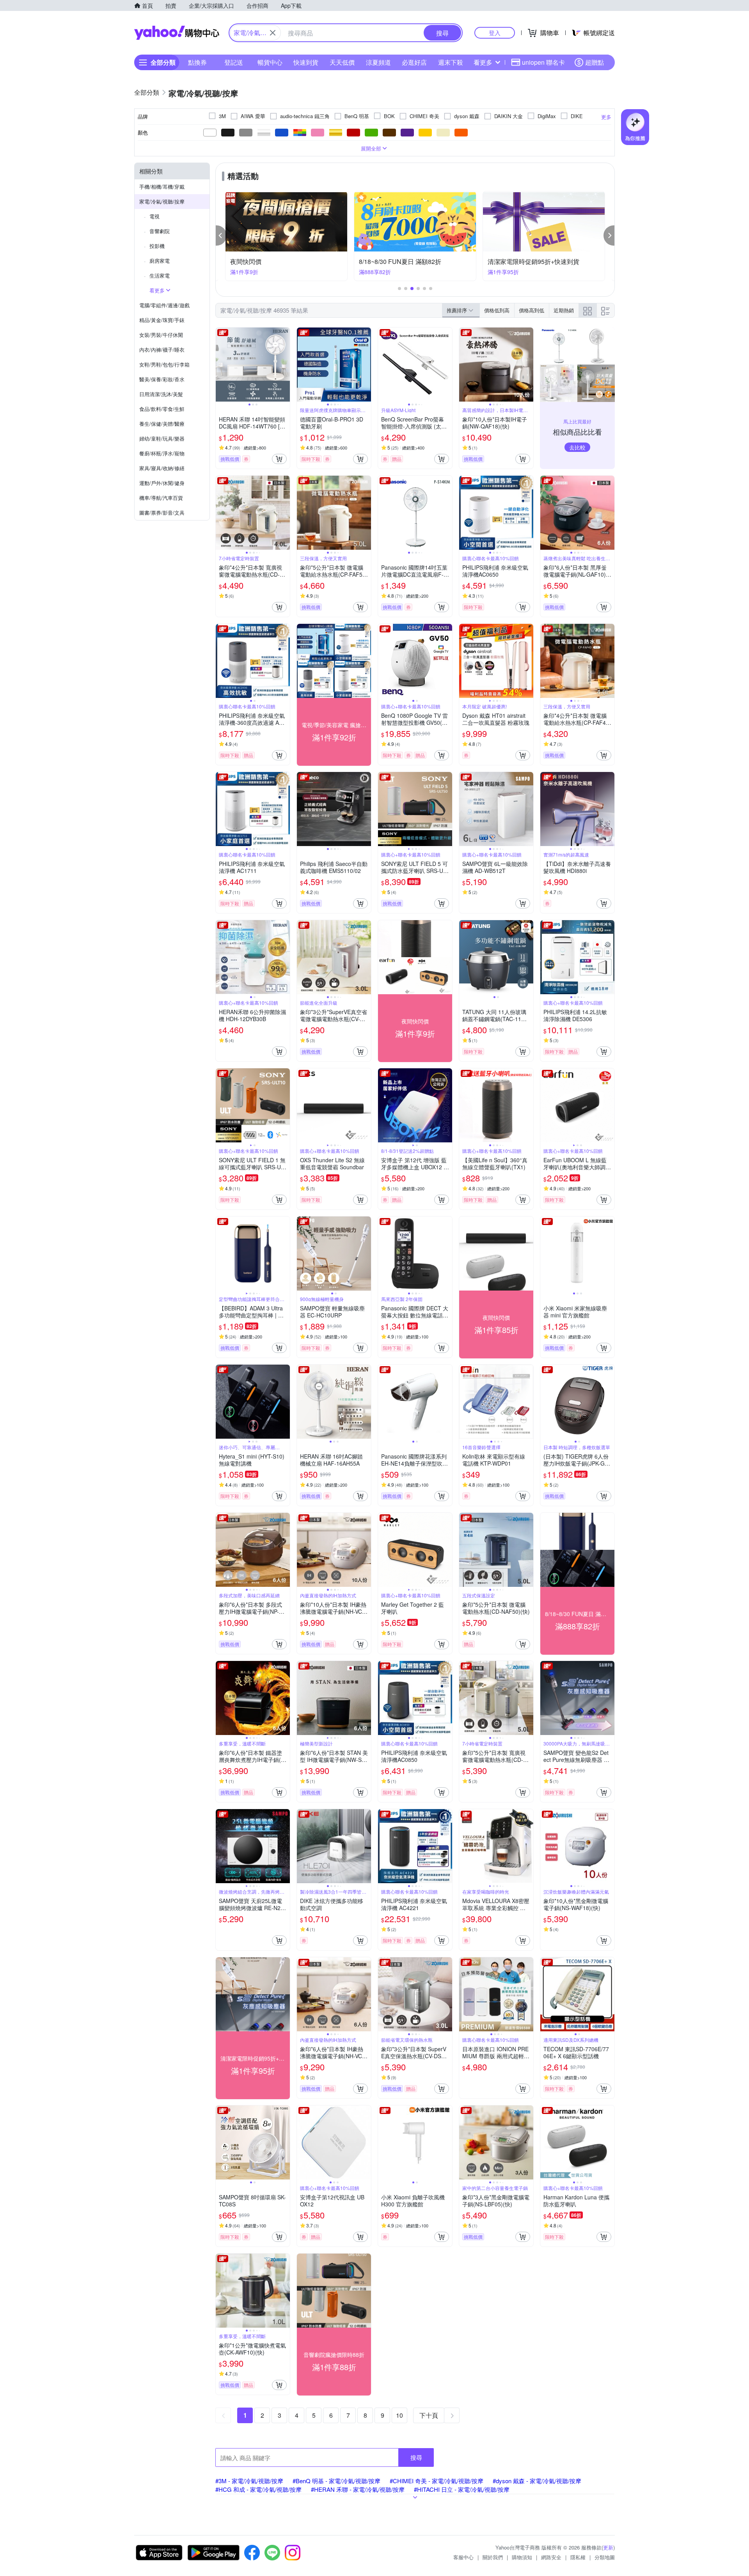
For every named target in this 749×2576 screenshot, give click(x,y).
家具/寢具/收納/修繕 (162, 468)
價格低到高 (497, 310)
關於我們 (493, 2557)
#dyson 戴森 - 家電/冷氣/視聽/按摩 (537, 2481)
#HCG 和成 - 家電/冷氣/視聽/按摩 (258, 2489)
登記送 (234, 62)
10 (399, 2415)
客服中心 (463, 2557)
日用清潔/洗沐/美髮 (161, 394)
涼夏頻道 (378, 62)
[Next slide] (285, 365)
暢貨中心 (270, 62)
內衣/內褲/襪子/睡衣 (162, 350)
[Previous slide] (221, 365)
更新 (608, 2547)
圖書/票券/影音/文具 (162, 513)
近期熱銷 (564, 310)
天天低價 (342, 62)
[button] (221, 235)
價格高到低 (532, 310)
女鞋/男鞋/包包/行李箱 (164, 364)
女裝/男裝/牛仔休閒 (161, 335)
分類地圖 (605, 2557)
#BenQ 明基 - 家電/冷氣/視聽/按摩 (336, 2481)
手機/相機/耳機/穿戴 (162, 187)
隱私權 (578, 2557)
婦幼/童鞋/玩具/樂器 (162, 438)
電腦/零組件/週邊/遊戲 (164, 305)
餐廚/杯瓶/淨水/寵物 (162, 453)
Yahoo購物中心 (177, 33)
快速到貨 (306, 62)
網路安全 (551, 2557)
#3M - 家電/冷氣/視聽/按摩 (249, 2481)
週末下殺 (451, 62)
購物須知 (522, 2557)
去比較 (577, 447)
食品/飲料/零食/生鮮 (162, 409)
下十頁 (429, 2415)
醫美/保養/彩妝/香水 (162, 379)
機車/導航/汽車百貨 (161, 498)
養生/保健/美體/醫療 (162, 424)
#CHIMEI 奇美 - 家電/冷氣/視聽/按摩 (437, 2481)
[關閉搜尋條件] (273, 33)
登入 (495, 33)
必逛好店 (414, 62)
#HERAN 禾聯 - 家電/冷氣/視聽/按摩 (358, 2489)
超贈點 (595, 62)
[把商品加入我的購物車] (279, 459)
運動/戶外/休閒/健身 (162, 483)
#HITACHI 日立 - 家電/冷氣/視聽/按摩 (462, 2489)
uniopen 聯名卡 (543, 62)
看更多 (483, 62)
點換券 (197, 62)
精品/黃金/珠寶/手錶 (162, 320)
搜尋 (416, 2457)
